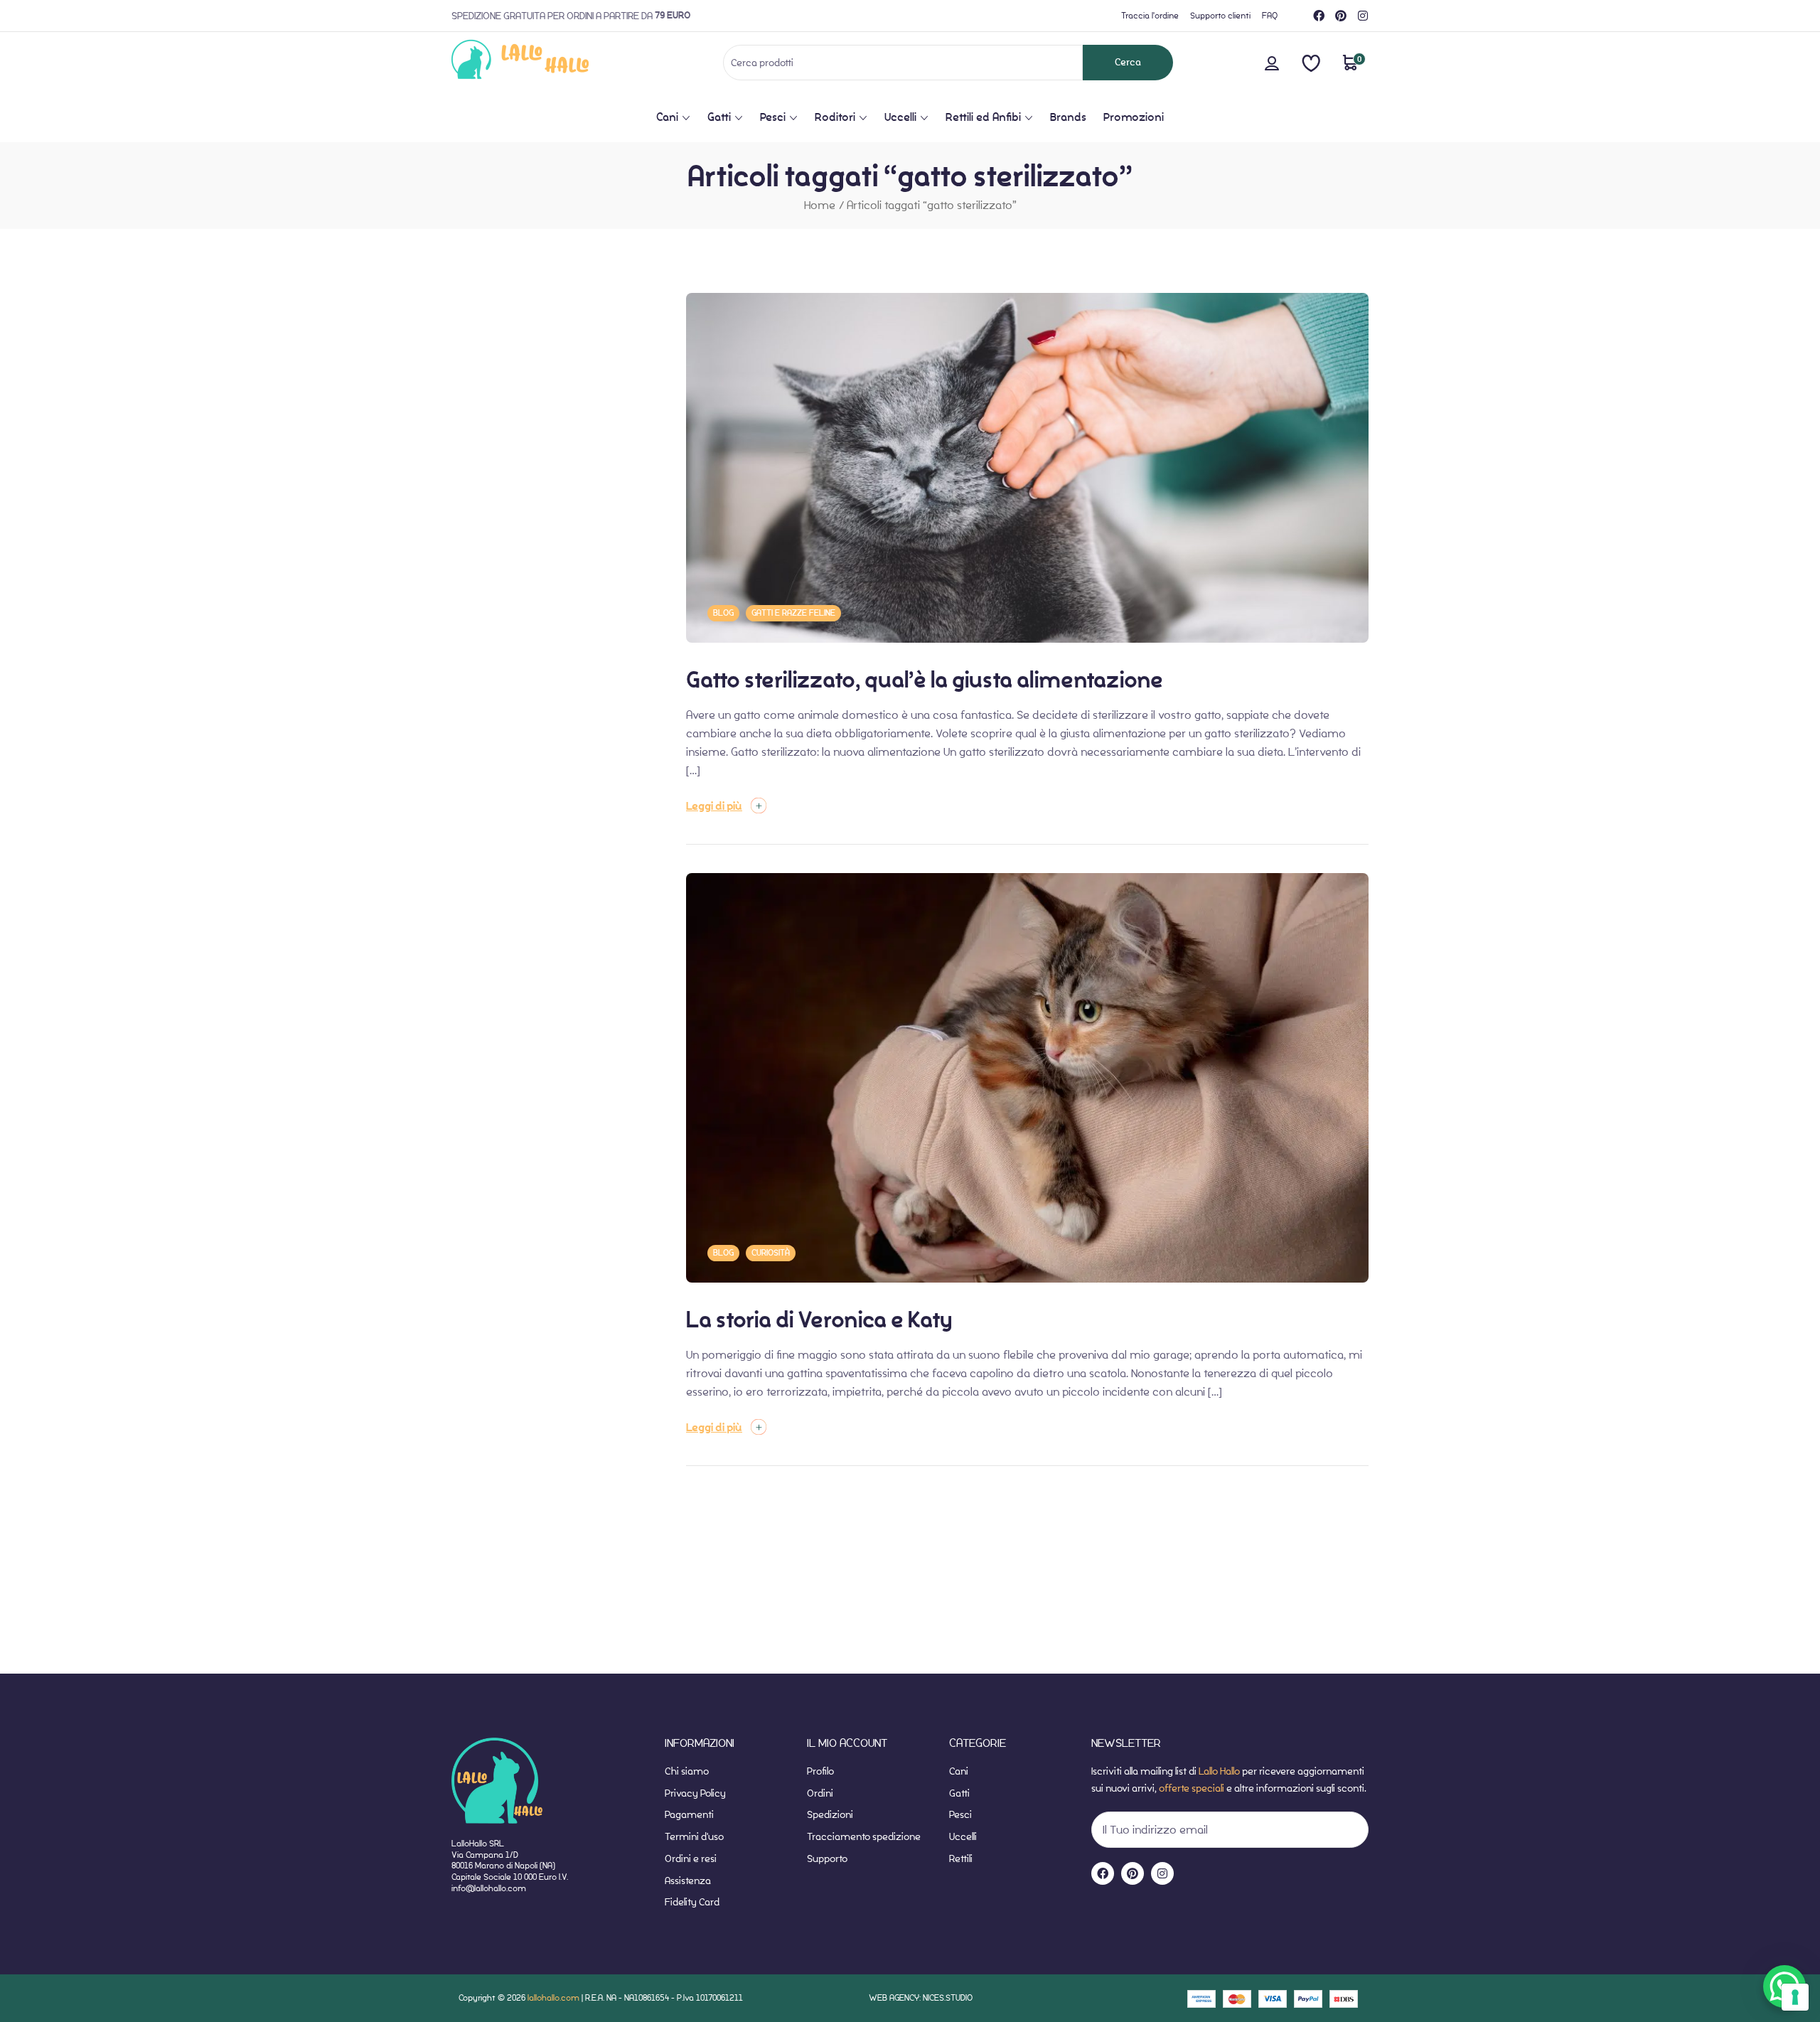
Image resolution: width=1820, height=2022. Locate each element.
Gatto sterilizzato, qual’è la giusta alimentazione (925, 680)
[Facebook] (1319, 16)
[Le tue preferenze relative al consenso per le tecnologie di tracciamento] (1795, 1997)
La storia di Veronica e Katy (819, 1320)
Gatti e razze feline (793, 613)
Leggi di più (714, 806)
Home (820, 205)
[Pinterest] (1341, 16)
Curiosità (771, 1253)
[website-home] (544, 62)
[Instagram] (1363, 16)
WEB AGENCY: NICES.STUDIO (921, 1997)
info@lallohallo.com (489, 1888)
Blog (723, 613)
